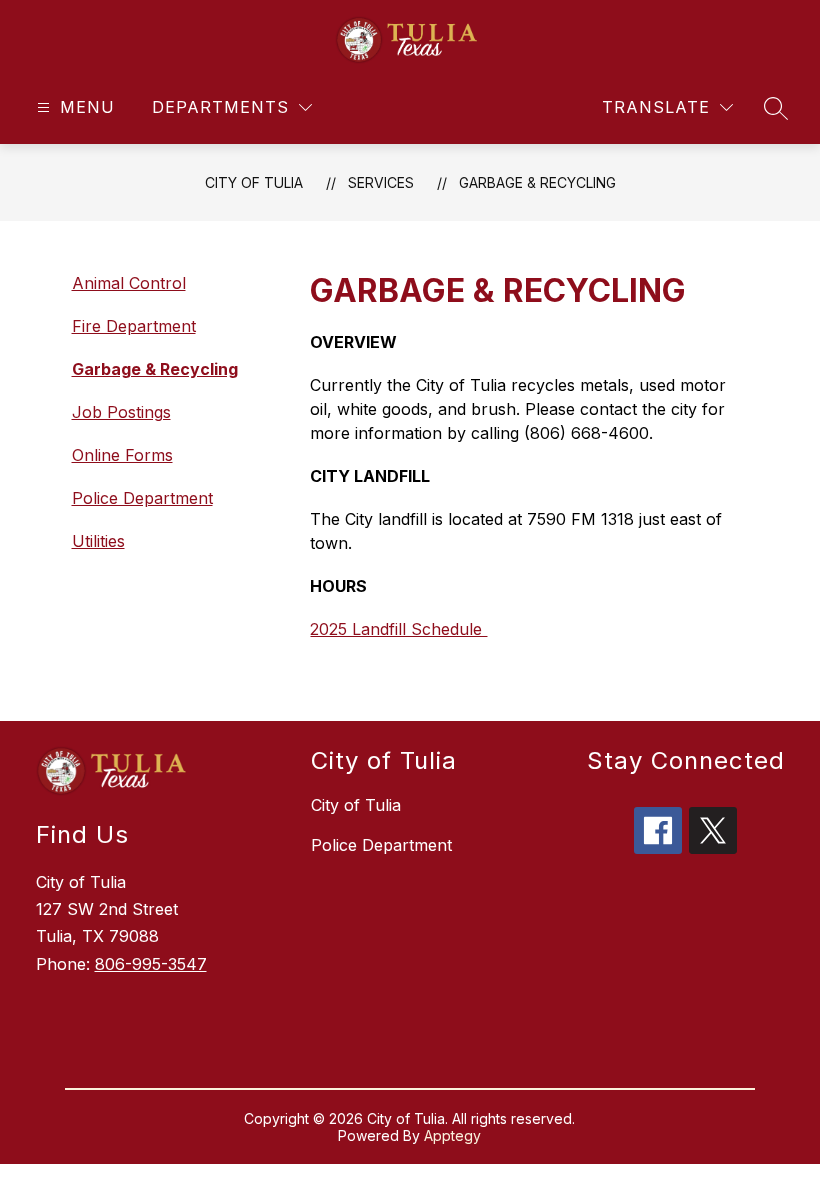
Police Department (142, 498)
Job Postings (121, 412)
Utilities (98, 541)
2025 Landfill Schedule (398, 629)
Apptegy (452, 1135)
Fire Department (134, 326)
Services (381, 182)
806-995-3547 (151, 964)
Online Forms (122, 455)
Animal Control (129, 283)
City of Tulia (254, 182)
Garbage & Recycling (537, 182)
